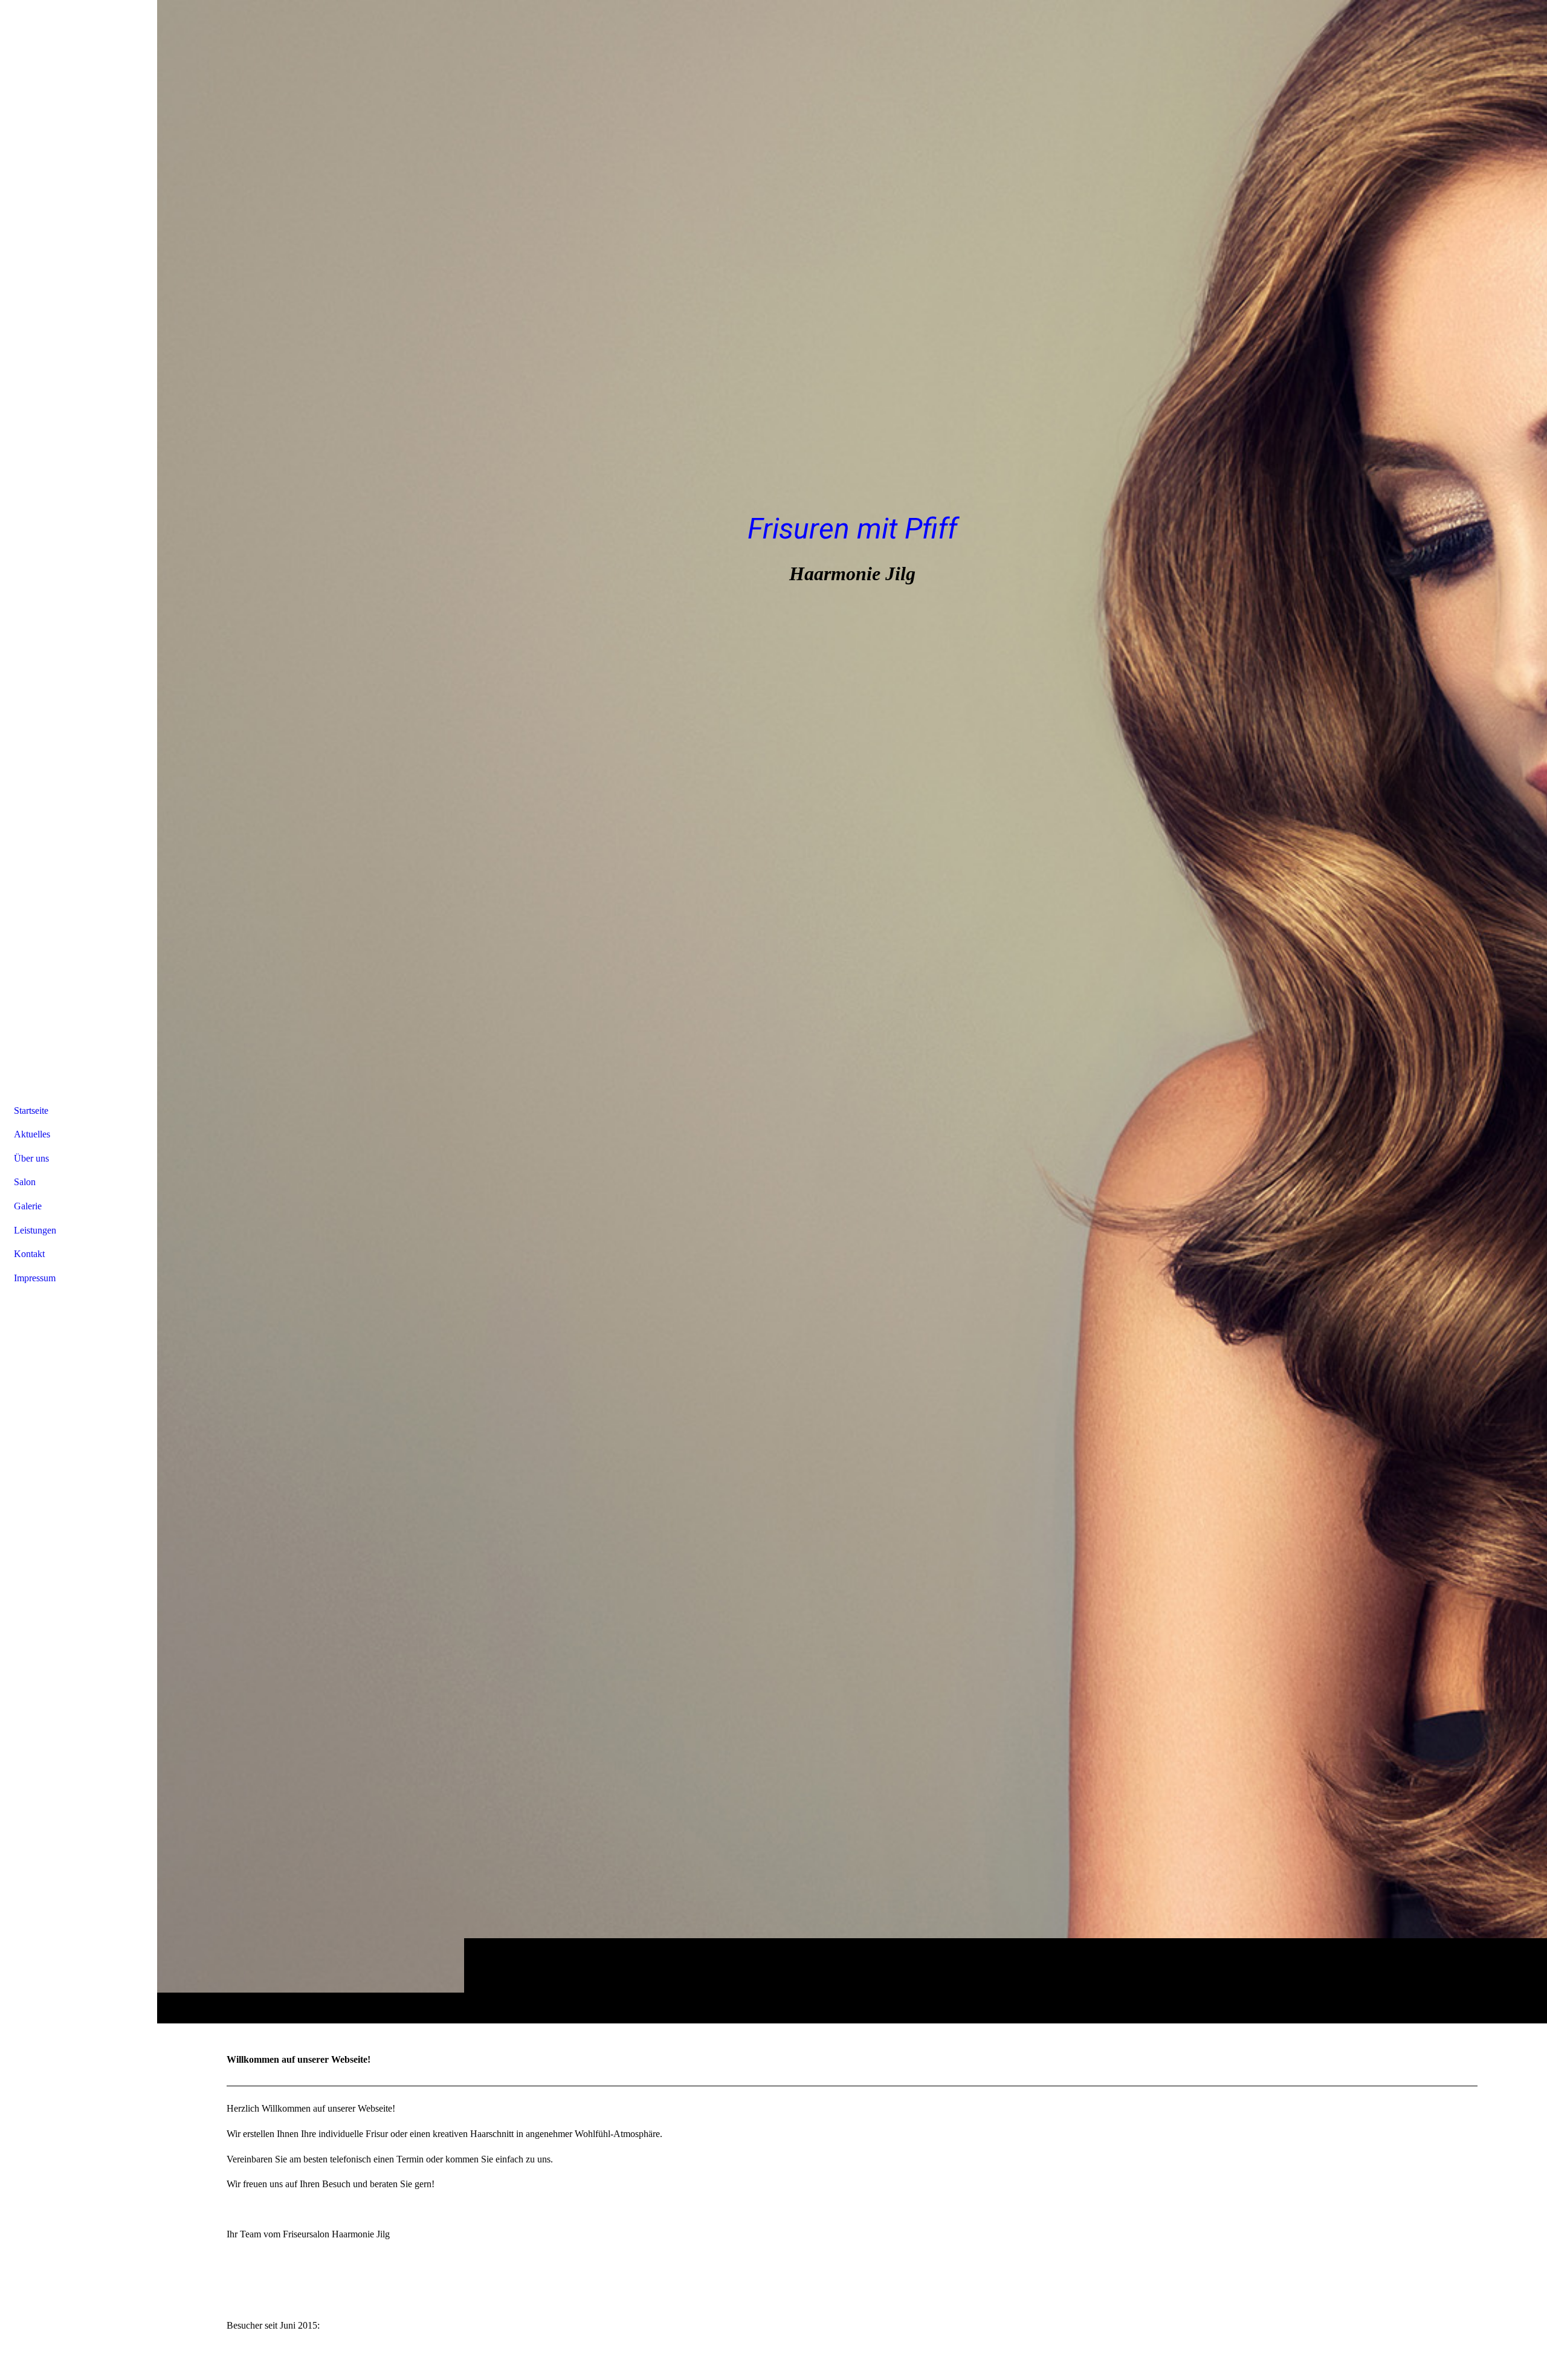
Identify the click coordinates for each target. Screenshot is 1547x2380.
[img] (852, 1011)
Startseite (31, 1111)
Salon (25, 1182)
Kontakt (29, 1254)
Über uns (31, 1158)
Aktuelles (32, 1134)
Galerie (28, 1206)
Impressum (35, 1278)
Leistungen (35, 1230)
